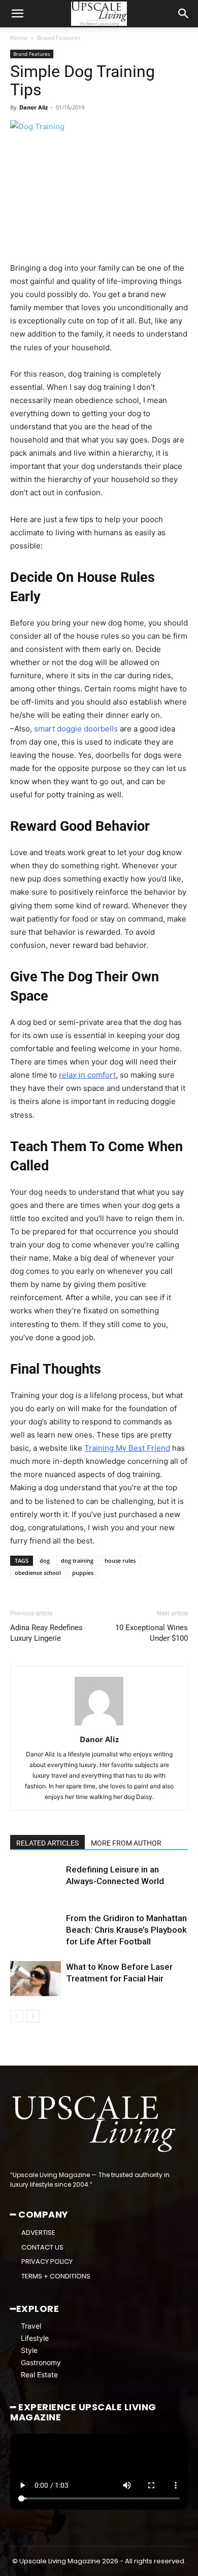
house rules (120, 1560)
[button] (17, 14)
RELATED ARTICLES (47, 1843)
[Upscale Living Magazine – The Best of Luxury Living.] (95, 2124)
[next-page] (33, 2016)
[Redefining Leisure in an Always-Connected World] (36, 1881)
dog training (77, 1560)
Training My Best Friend (127, 1448)
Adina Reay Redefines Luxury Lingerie (46, 1633)
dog (45, 1560)
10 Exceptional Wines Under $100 (152, 1633)
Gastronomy (41, 2362)
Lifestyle (35, 2338)
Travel (31, 2326)
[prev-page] (16, 2016)
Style (29, 2350)
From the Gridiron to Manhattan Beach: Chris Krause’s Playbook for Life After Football (126, 1930)
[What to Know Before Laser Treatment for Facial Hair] (36, 1979)
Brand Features (59, 38)
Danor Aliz (34, 107)
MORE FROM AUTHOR (126, 1843)
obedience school (38, 1573)
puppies (83, 1573)
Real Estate (39, 2375)
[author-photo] (99, 1725)
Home (19, 38)
